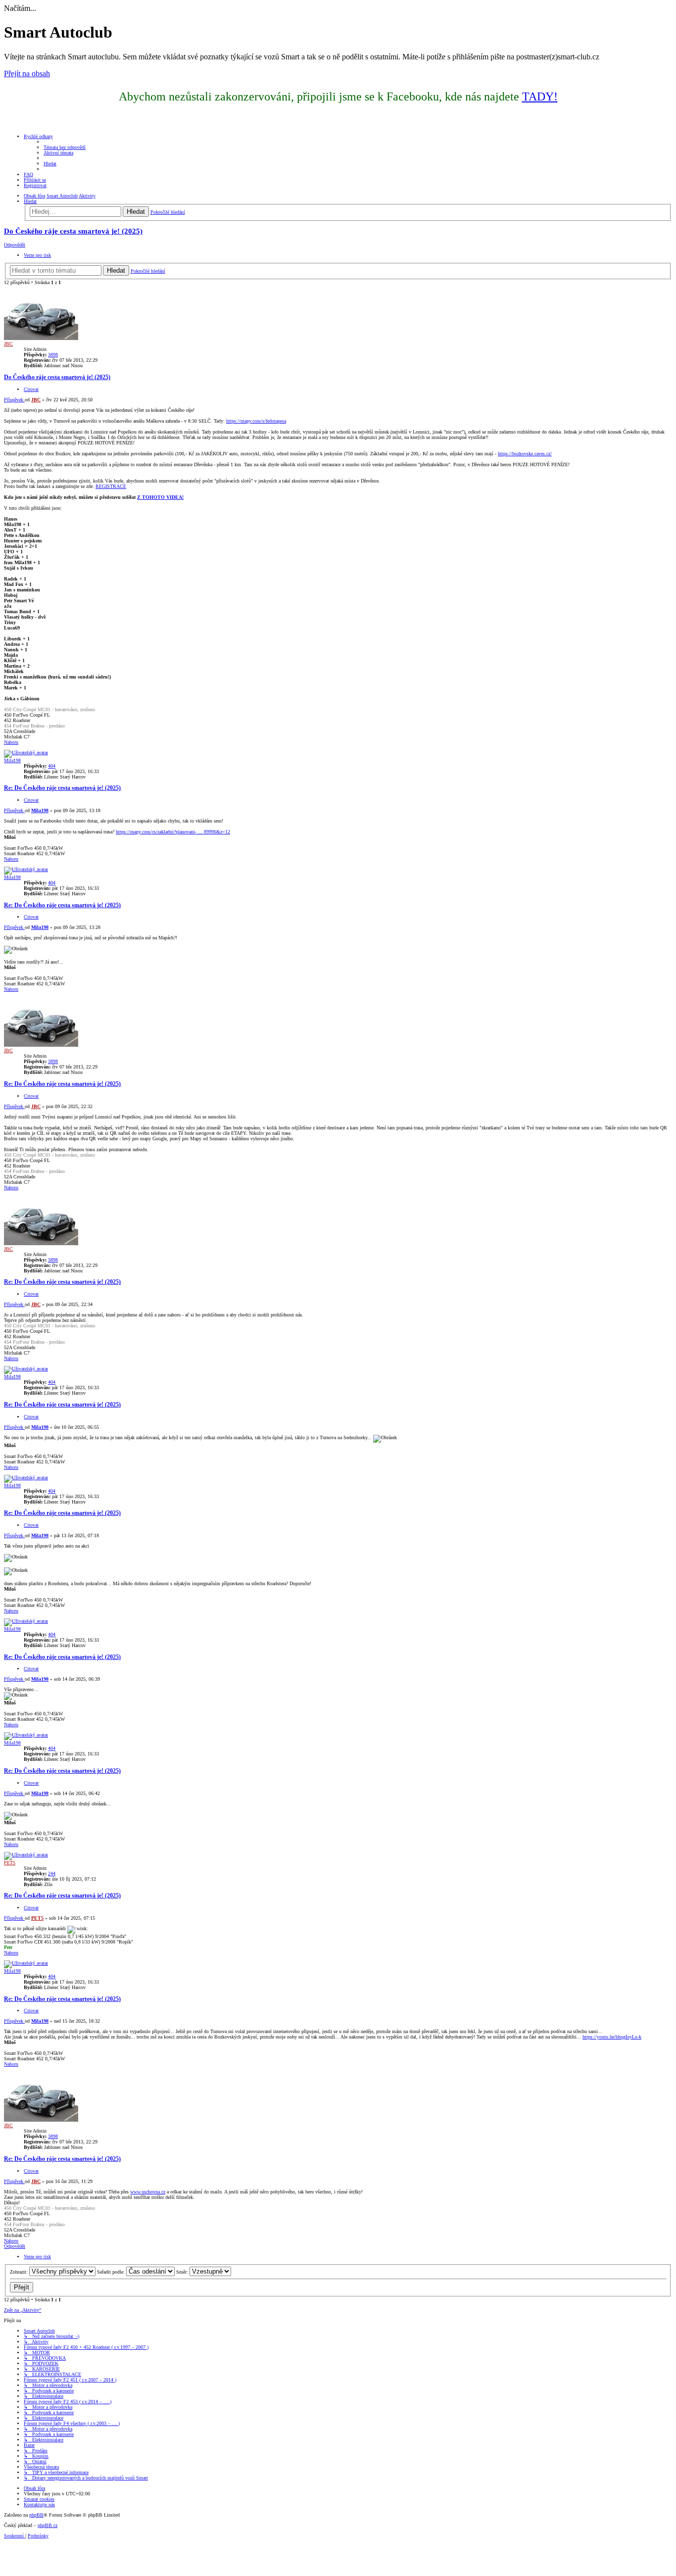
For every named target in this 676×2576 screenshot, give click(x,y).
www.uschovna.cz (148, 2192)
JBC (8, 344)
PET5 (10, 1863)
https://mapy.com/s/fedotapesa (256, 421)
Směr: (183, 2272)
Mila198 (12, 760)
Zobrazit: (20, 2272)
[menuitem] (65, 147)
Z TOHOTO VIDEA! (160, 497)
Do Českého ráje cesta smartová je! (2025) (73, 231)
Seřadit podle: (112, 2272)
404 (52, 766)
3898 (53, 355)
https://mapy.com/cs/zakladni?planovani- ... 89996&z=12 (173, 832)
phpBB (36, 2515)
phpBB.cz (48, 2525)
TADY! (540, 97)
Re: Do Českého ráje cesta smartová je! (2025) (62, 788)
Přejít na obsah (27, 73)
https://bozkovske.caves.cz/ (525, 454)
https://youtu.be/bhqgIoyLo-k (612, 2037)
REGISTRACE (111, 486)
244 (52, 1873)
